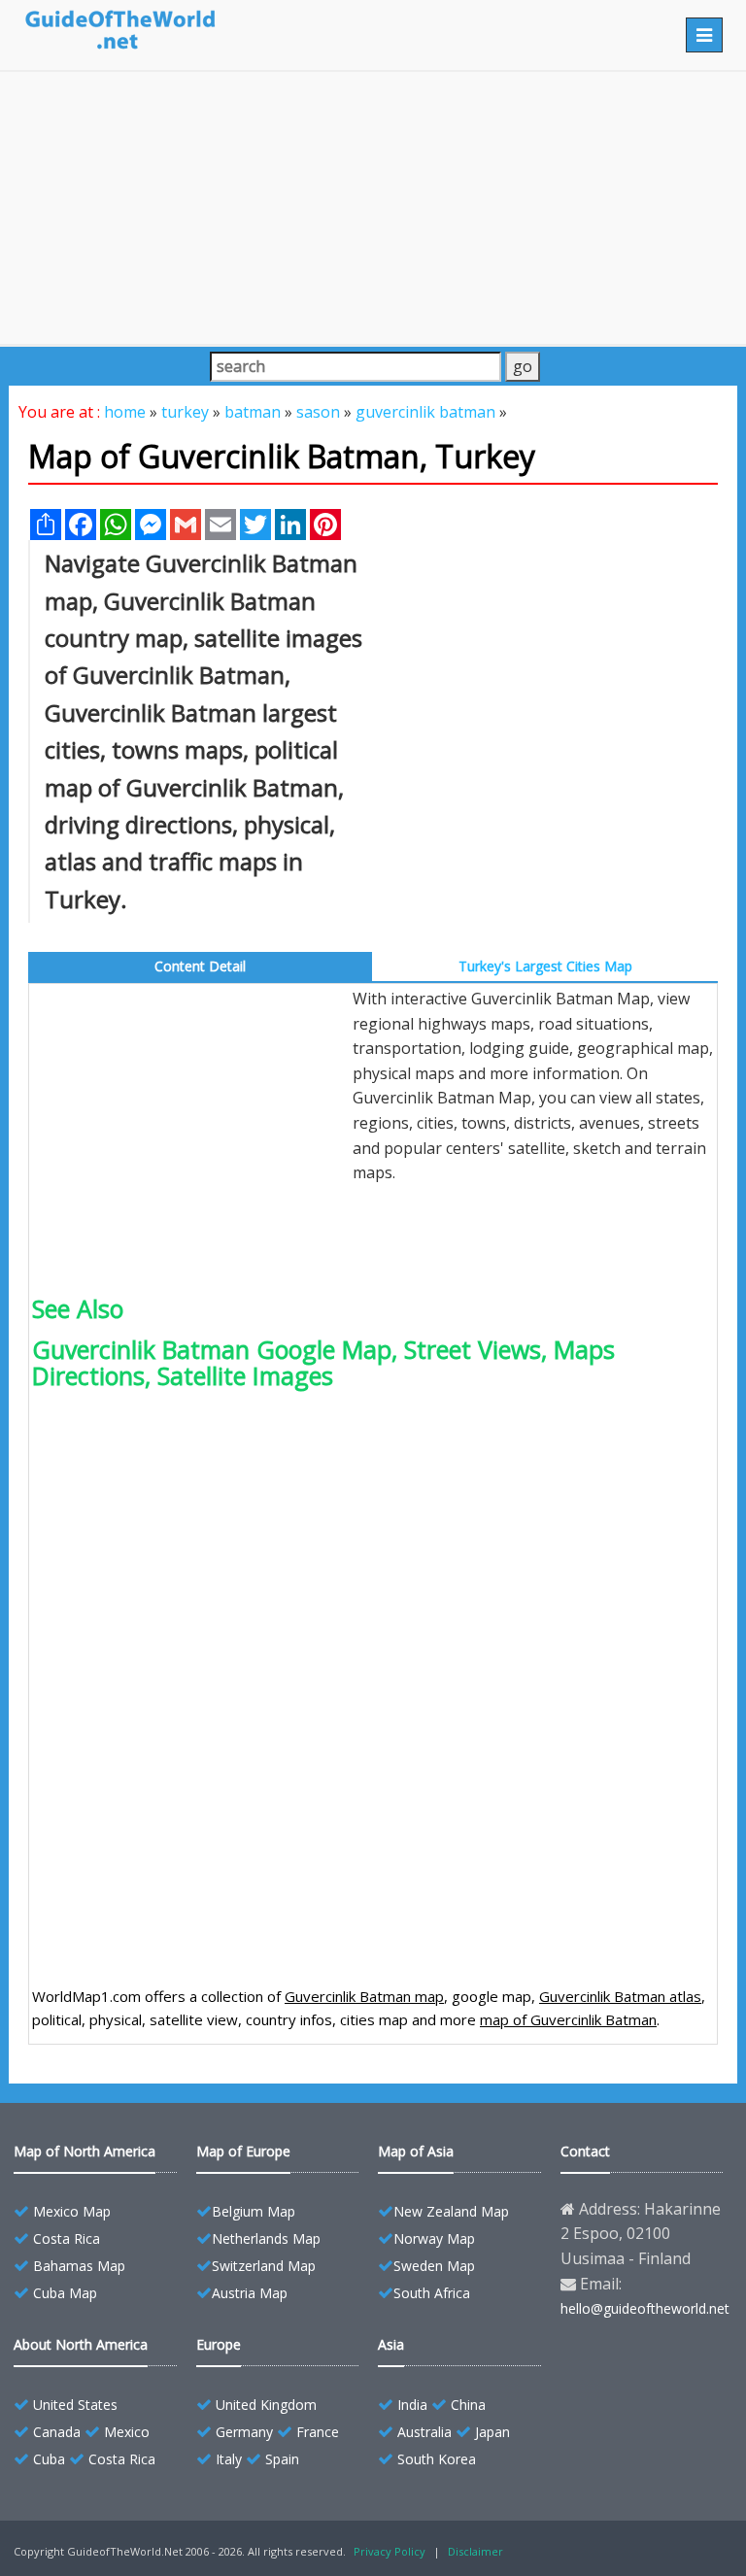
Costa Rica (67, 2238)
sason (318, 412)
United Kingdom (266, 2405)
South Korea (437, 2459)
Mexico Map (72, 2211)
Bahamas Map (79, 2266)
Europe (219, 2344)
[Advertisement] (373, 208)
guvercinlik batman (425, 412)
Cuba (49, 2459)
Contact (585, 2151)
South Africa (432, 2293)
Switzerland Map (264, 2266)
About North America (81, 2344)
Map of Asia (416, 2151)
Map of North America (85, 2151)
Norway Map (434, 2238)
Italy (229, 2459)
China (468, 2405)
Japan (492, 2432)
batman (253, 412)
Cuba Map (65, 2293)
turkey (185, 412)
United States (75, 2405)
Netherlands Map (266, 2238)
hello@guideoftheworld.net (645, 2308)
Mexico (127, 2432)
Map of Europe (243, 2151)
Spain (282, 2459)
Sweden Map (434, 2266)
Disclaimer (475, 2551)
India (412, 2405)
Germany (244, 2432)
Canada (57, 2432)
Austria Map (250, 2293)
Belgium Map (254, 2211)
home (125, 412)
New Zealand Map (451, 2211)
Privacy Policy (390, 2551)
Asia (391, 2344)
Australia (424, 2432)
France (318, 2432)
